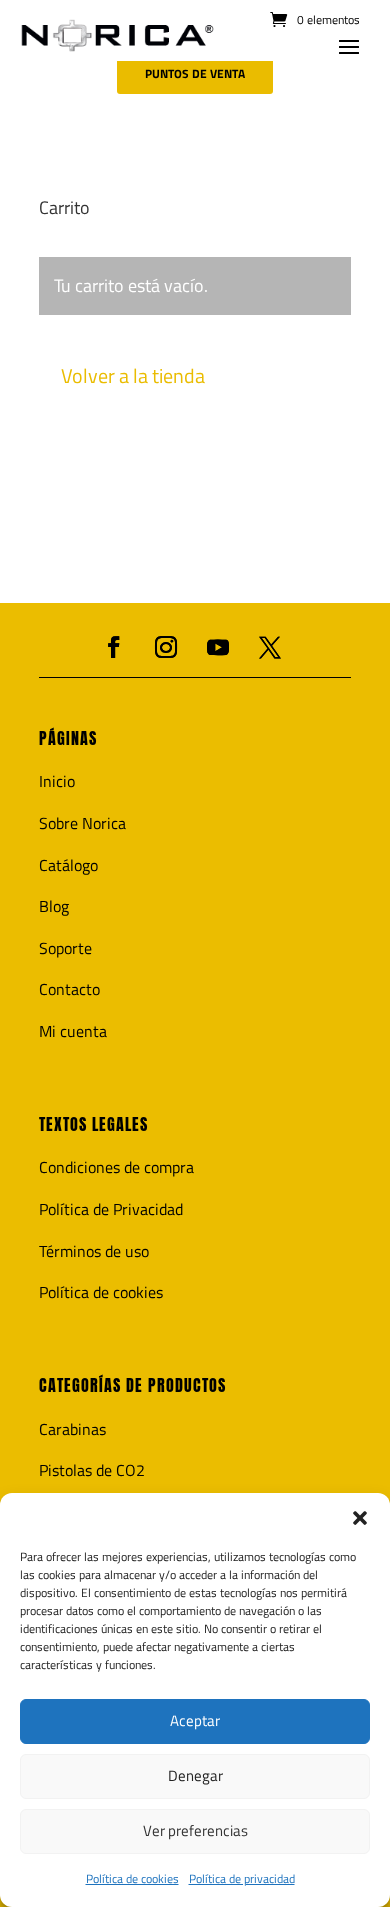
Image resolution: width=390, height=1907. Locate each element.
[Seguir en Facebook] (114, 647)
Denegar (195, 1775)
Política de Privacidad (111, 1209)
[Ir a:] (117, 36)
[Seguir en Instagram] (166, 647)
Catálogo (68, 865)
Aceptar (195, 1720)
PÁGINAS (68, 738)
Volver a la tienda (133, 375)
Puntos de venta (195, 73)
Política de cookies (132, 1878)
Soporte (65, 948)
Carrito (64, 210)
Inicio (57, 781)
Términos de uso (94, 1251)
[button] (360, 1518)
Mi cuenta (73, 1031)
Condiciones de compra (116, 1167)
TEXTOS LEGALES (93, 1124)
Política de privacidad (242, 1878)
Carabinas (72, 1429)
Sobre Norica (82, 823)
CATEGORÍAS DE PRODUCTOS (132, 1385)
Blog (54, 906)
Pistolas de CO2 (92, 1470)
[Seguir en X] (270, 647)
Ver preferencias (195, 1830)
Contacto (69, 989)
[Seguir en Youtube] (218, 647)
